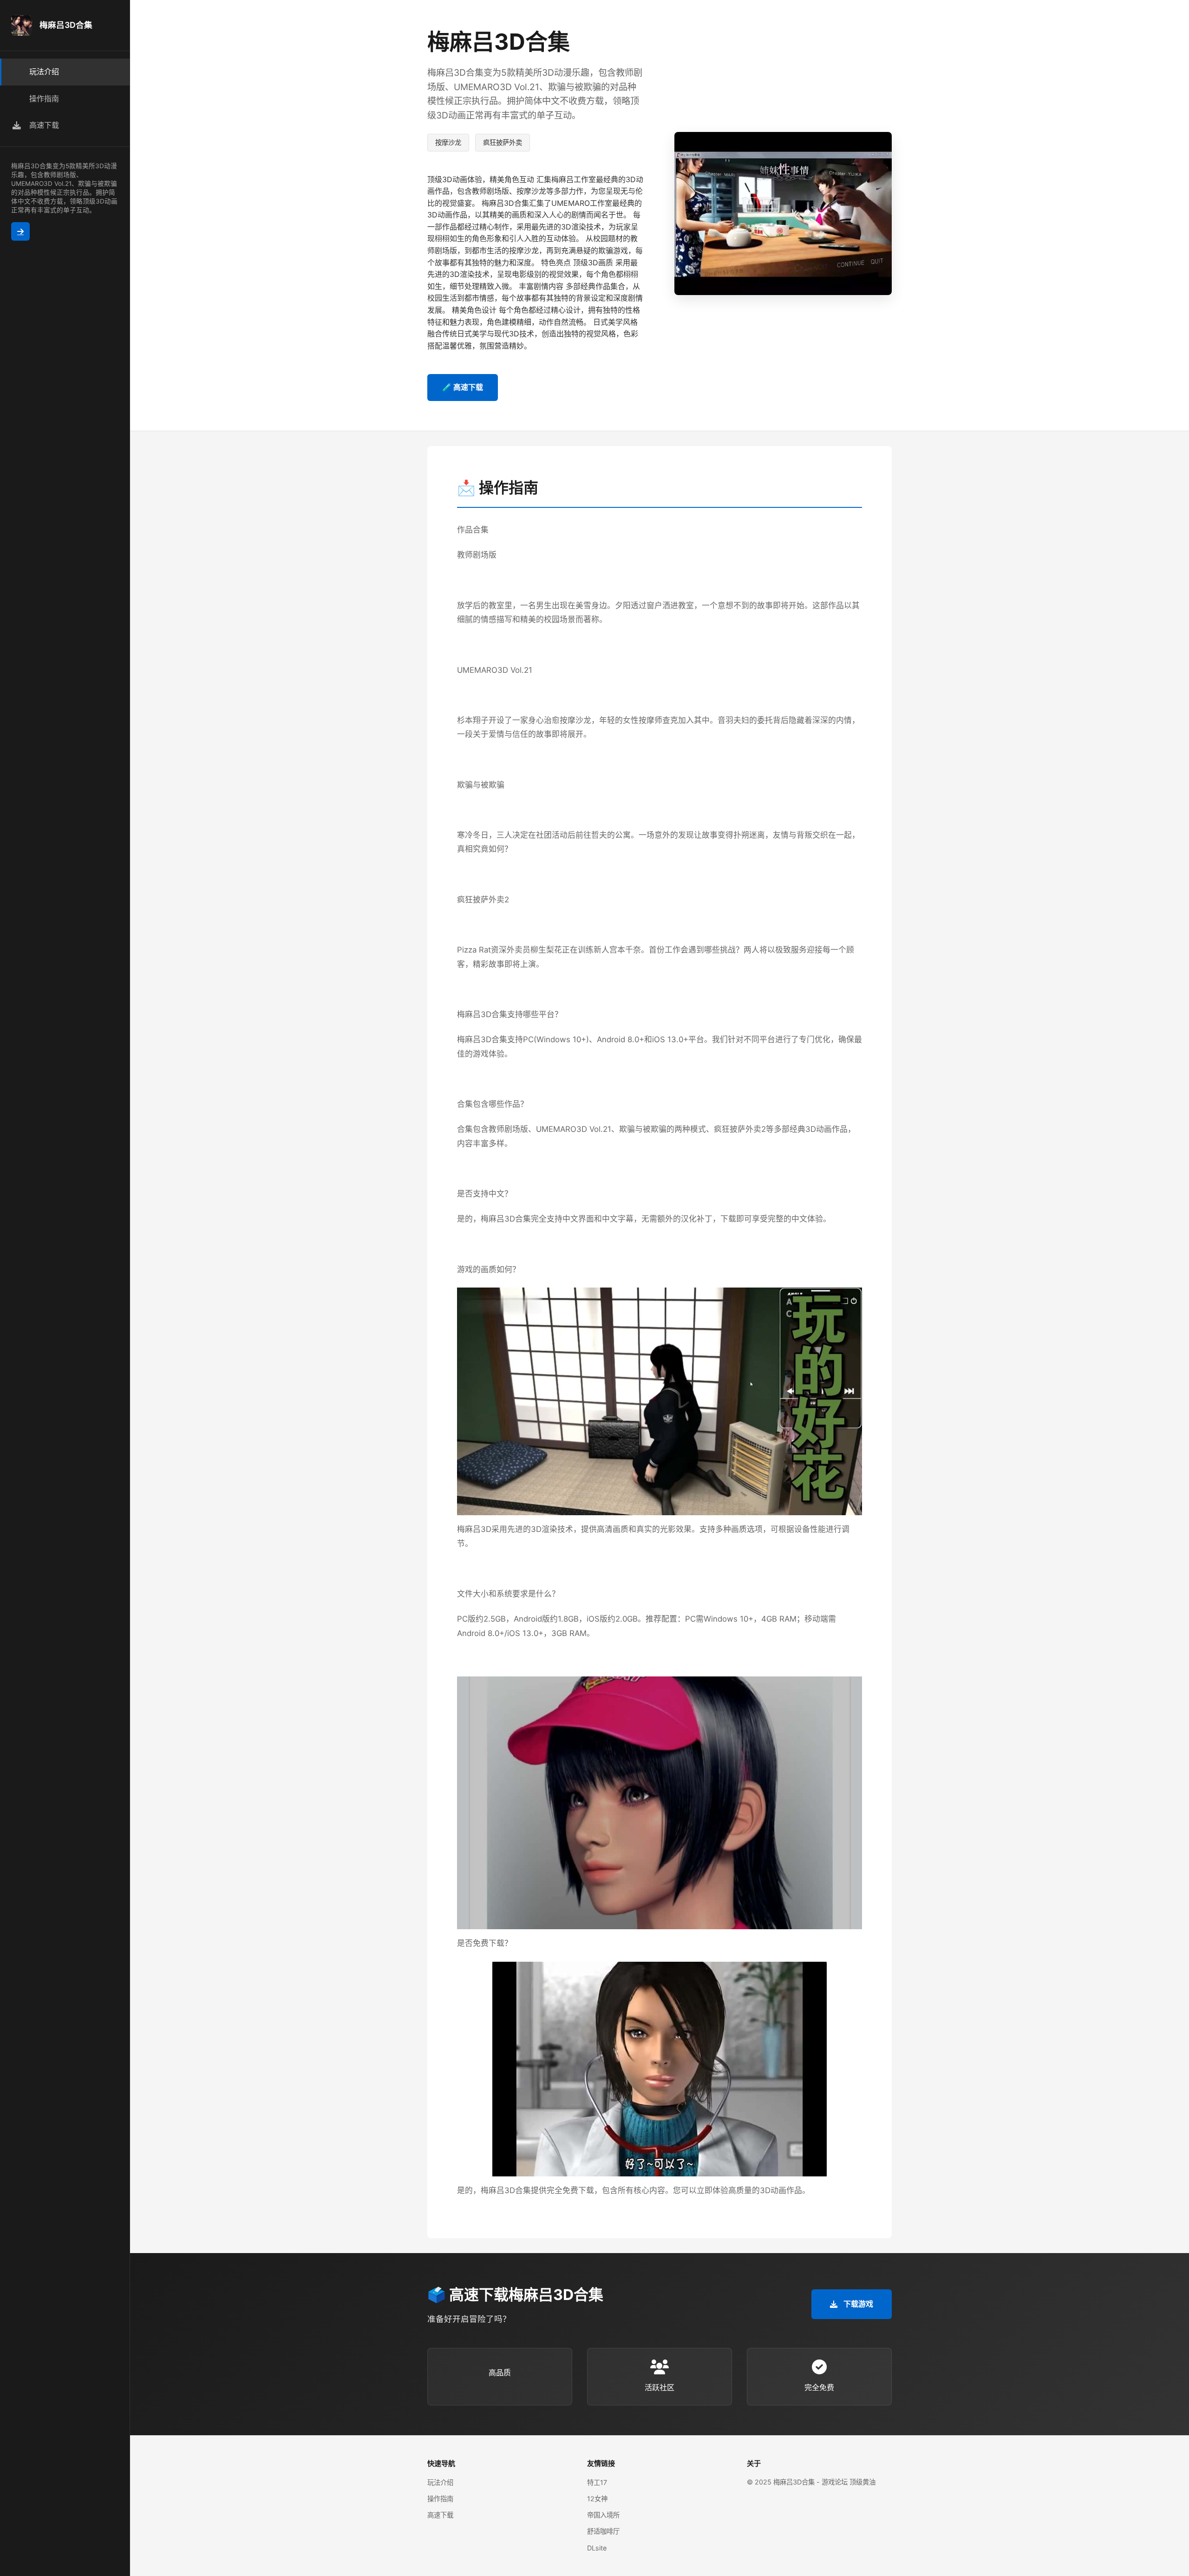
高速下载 (440, 2515)
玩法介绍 (440, 2482)
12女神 (597, 2499)
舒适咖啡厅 (603, 2531)
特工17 (597, 2482)
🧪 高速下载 (463, 387)
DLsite (597, 2548)
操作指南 (440, 2499)
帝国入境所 (603, 2515)
